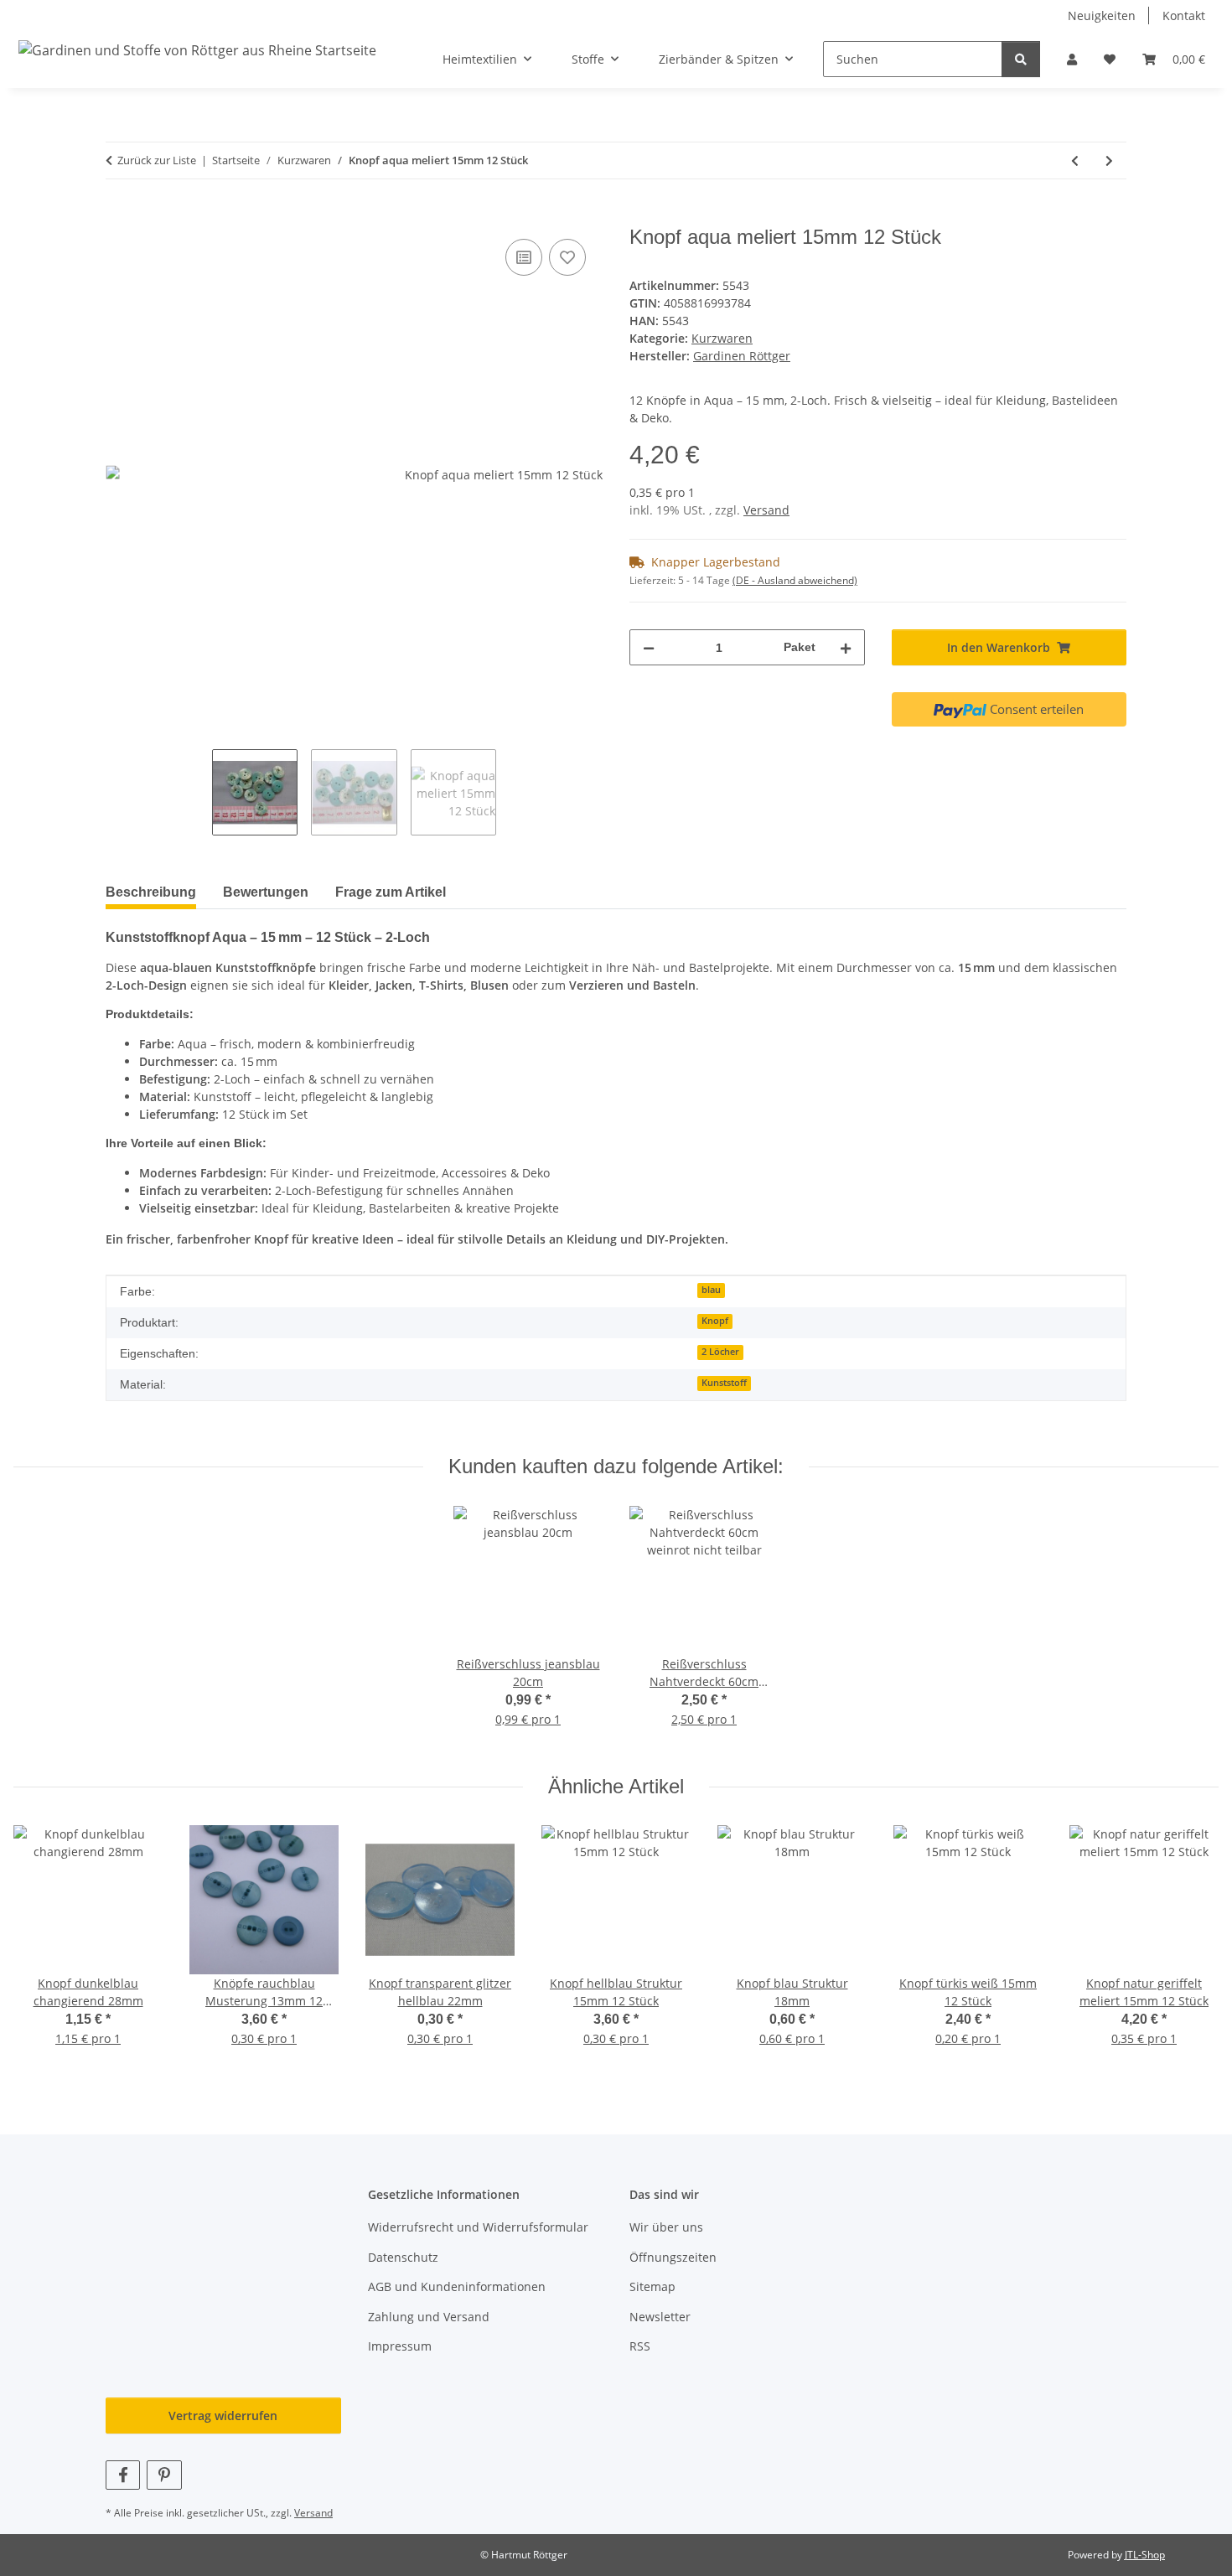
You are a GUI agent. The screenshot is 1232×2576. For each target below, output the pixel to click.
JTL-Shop (1145, 2555)
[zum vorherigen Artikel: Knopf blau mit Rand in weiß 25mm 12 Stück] (1075, 160)
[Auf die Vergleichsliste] (524, 257)
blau (711, 1290)
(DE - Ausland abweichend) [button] (795, 580)
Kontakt (1184, 16)
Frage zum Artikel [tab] (391, 892)
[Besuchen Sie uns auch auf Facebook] (123, 2475)
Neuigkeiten (1102, 16)
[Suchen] (1021, 59)
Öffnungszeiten (673, 2257)
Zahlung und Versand (429, 2317)
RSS (640, 2346)
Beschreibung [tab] (151, 892)
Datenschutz (403, 2257)
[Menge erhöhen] (846, 647)
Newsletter (660, 2317)
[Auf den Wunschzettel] (567, 257)
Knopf (715, 1321)
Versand (766, 510)
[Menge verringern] (649, 647)
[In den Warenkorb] (119, 216)
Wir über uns (666, 2227)
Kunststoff (724, 1383)
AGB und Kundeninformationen (457, 2286)
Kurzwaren (722, 338)
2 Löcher (720, 1352)
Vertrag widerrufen (223, 2416)
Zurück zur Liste (157, 160)
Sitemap (652, 2286)
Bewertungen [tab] (266, 892)
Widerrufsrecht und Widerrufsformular (478, 2227)
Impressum (400, 2346)
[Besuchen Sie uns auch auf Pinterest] (164, 2475)
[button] (1072, 59)
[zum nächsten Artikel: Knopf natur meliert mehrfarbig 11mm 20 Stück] (1109, 160)
